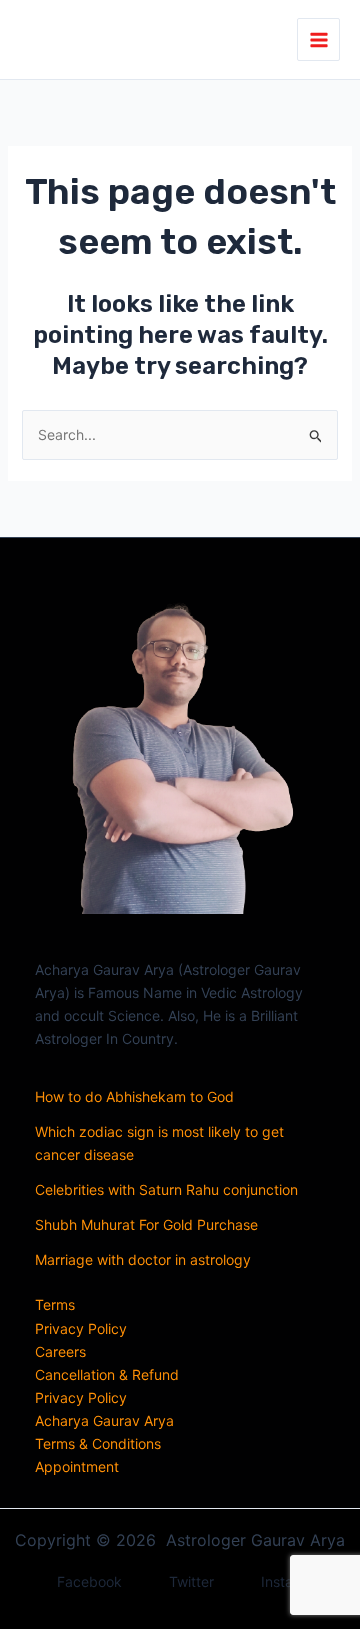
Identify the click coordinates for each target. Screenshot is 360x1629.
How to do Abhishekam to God (134, 1096)
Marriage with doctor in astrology (143, 1259)
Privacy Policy (81, 1328)
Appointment (77, 1466)
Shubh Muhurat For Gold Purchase (146, 1224)
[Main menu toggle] (318, 39)
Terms (55, 1304)
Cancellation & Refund (107, 1374)
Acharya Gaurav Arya (104, 1420)
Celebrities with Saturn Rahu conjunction (166, 1189)
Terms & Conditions (98, 1443)
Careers (60, 1351)
